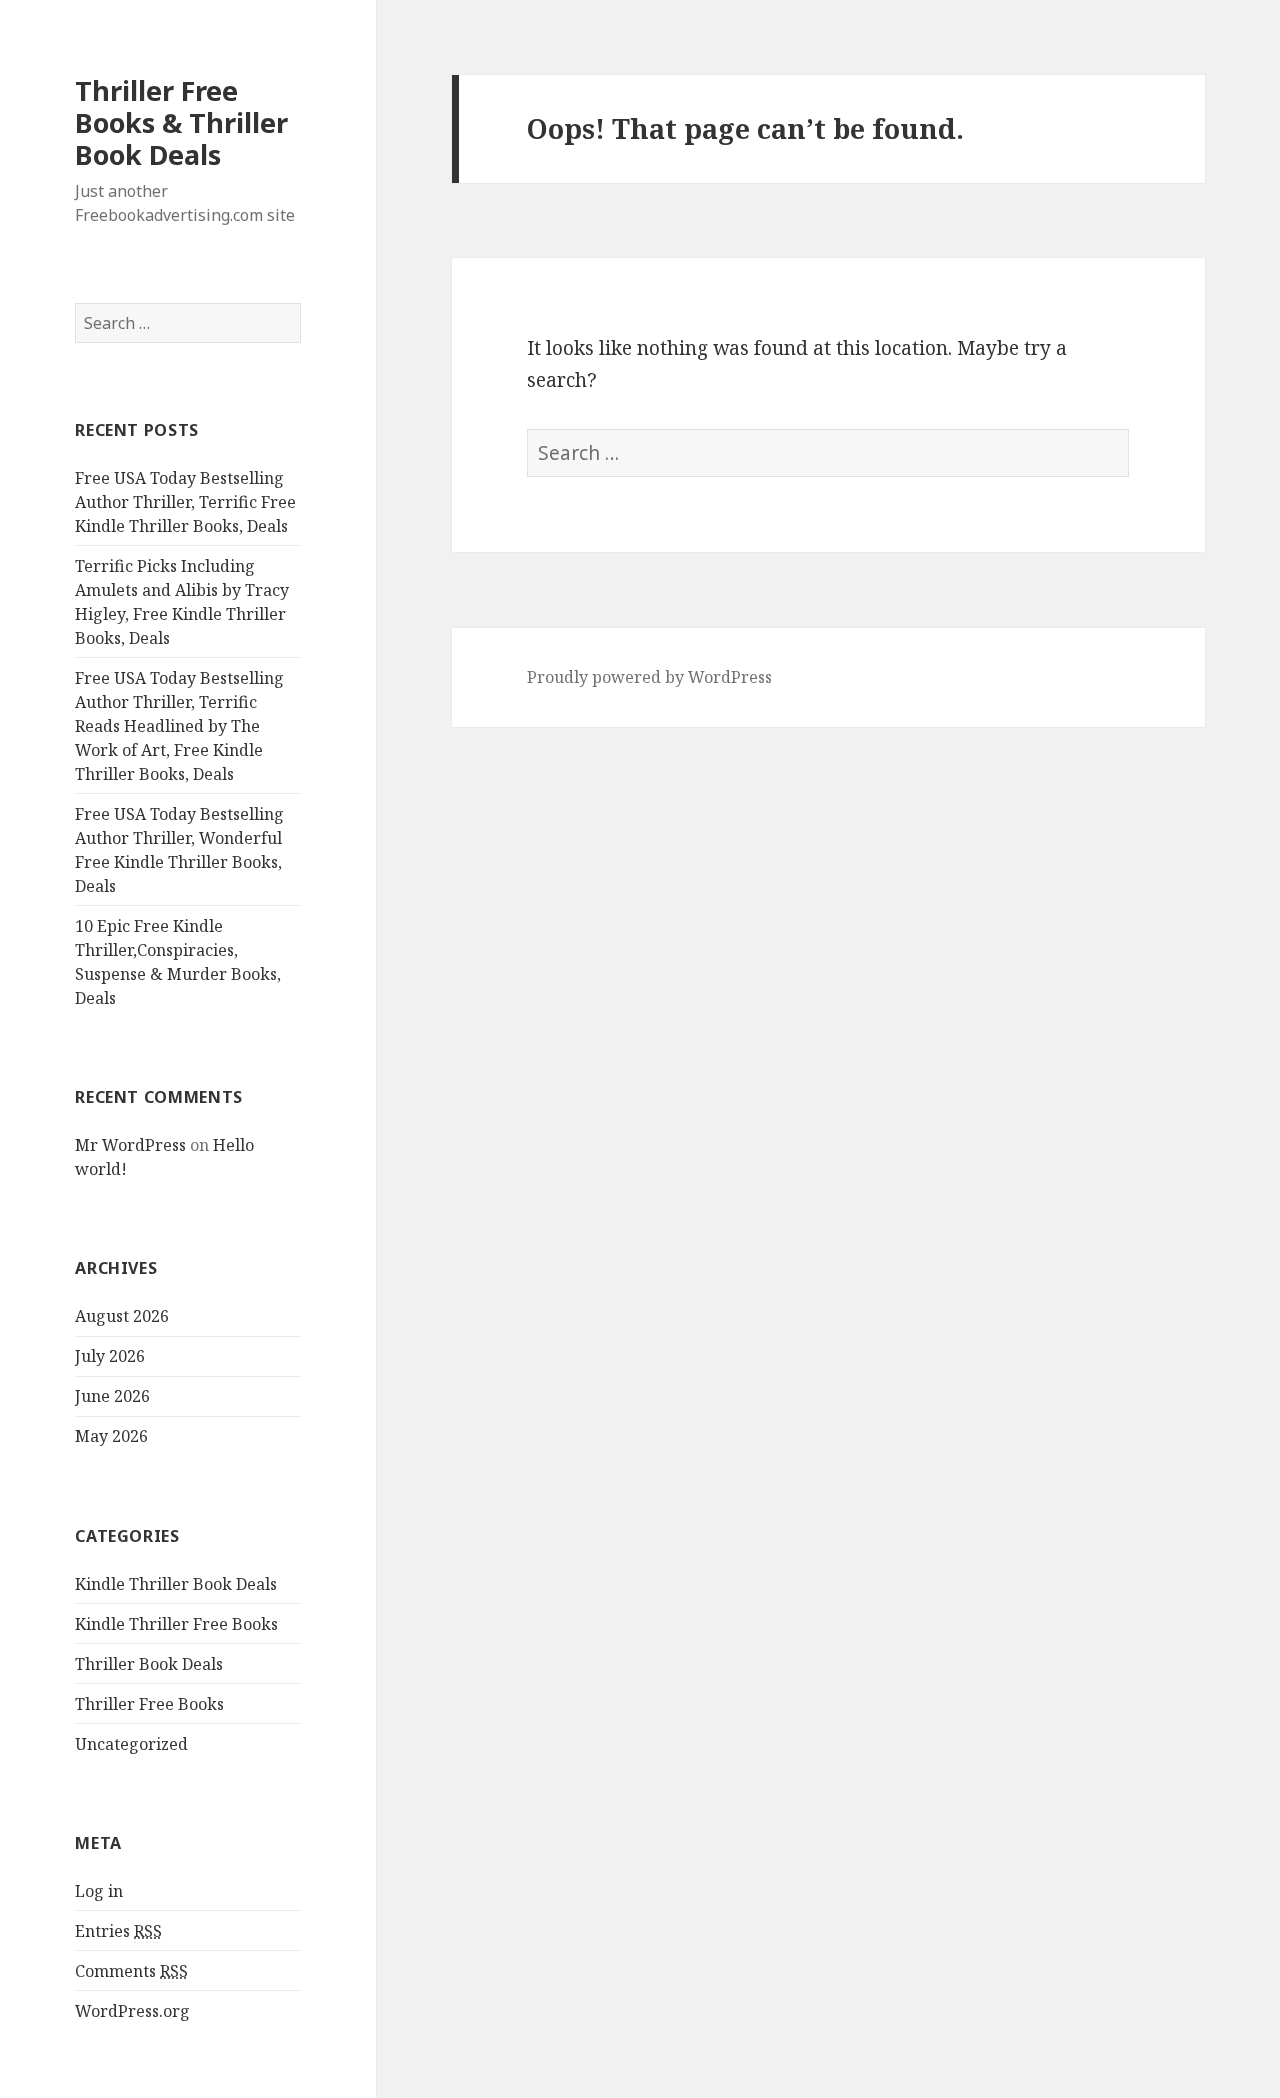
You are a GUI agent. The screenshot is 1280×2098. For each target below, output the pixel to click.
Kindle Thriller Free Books (176, 1624)
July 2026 (110, 1356)
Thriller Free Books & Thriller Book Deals (181, 122)
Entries (118, 1931)
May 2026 (111, 1436)
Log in (99, 1891)
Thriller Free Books (149, 1704)
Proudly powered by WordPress (649, 677)
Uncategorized (131, 1744)
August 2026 (122, 1316)
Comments (131, 1971)
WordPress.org (132, 2011)
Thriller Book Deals (149, 1664)
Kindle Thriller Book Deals (176, 1584)
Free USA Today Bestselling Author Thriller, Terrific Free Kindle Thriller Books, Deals (185, 502)
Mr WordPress (130, 1145)
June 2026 (112, 1396)
